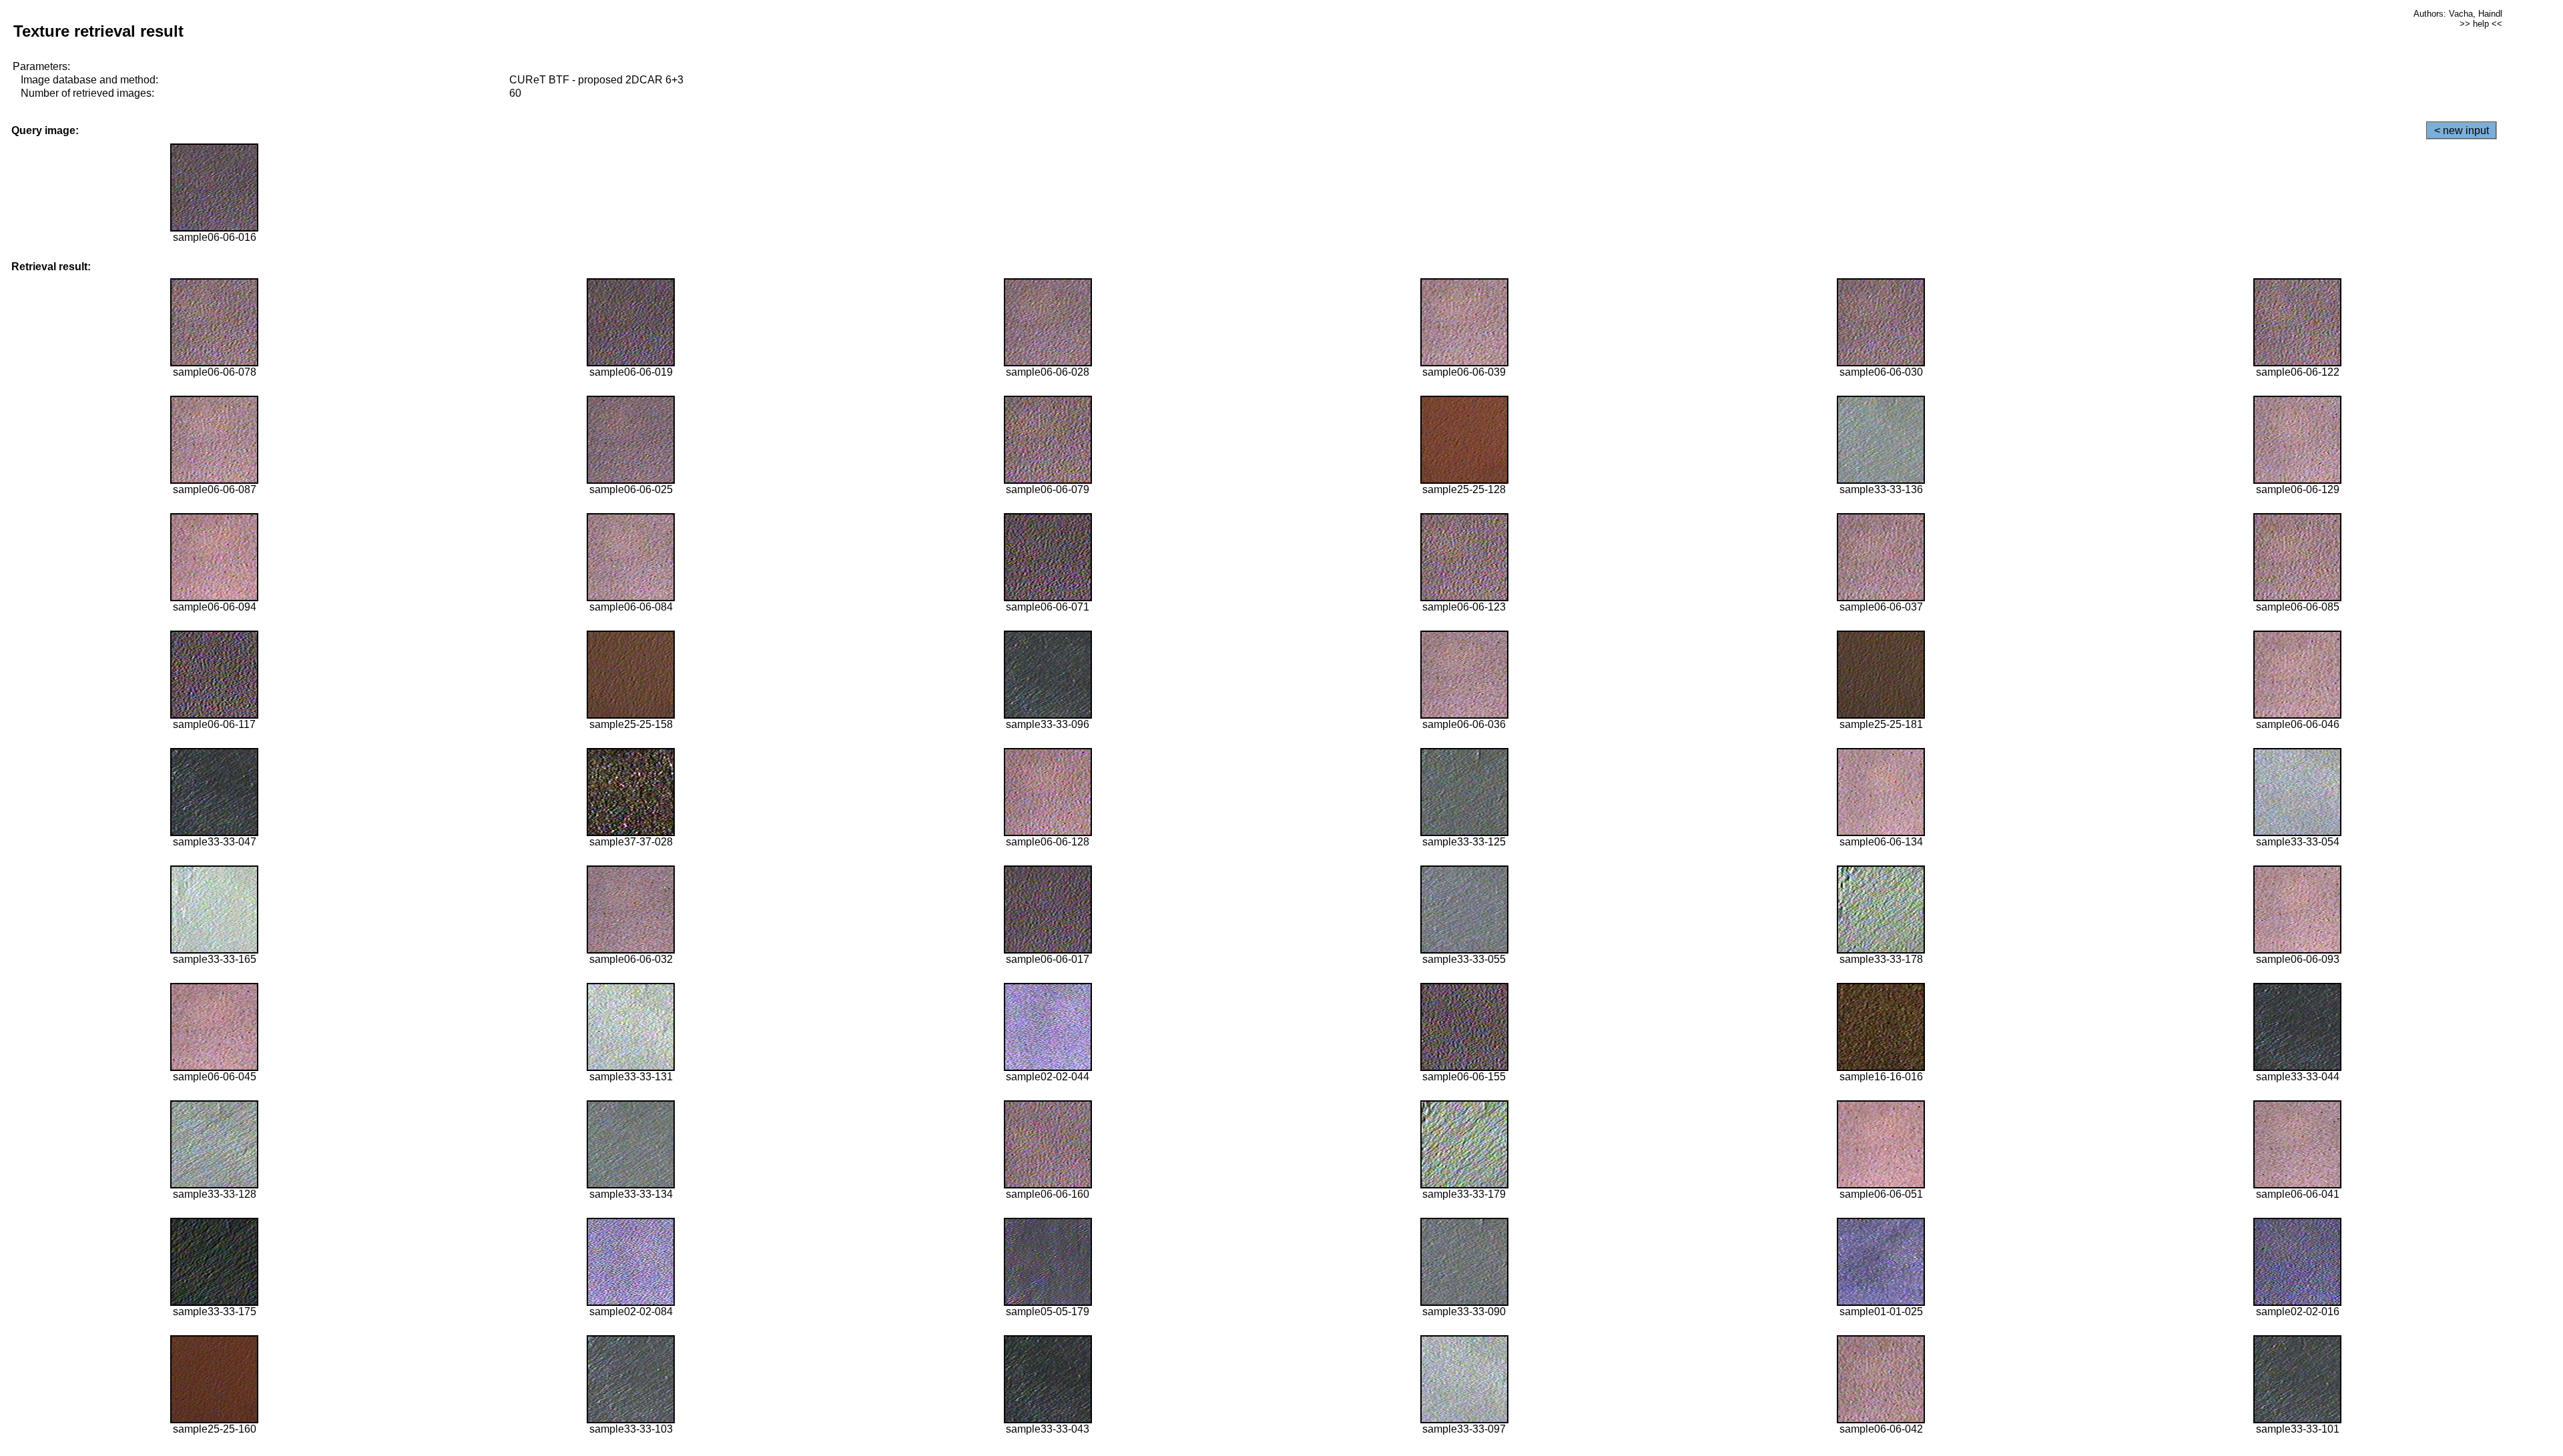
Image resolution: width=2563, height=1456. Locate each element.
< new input (2462, 130)
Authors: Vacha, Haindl (2458, 14)
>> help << (2481, 24)
